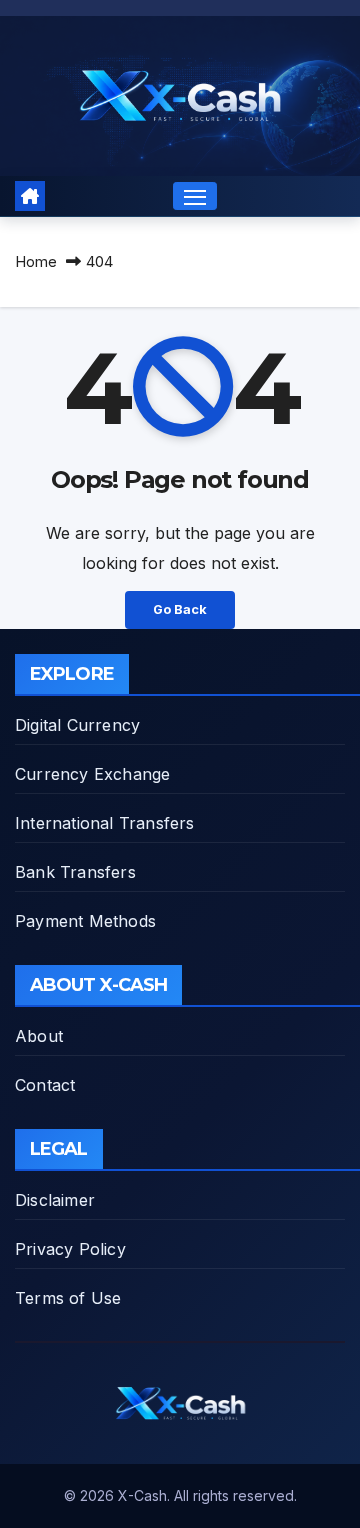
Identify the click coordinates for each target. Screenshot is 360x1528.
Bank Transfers (75, 872)
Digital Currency (77, 725)
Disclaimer (55, 1200)
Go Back (180, 609)
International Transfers (105, 823)
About (39, 1036)
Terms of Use (68, 1298)
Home (36, 261)
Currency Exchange (92, 774)
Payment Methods (85, 921)
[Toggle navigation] (195, 196)
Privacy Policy (70, 1249)
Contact (45, 1085)
